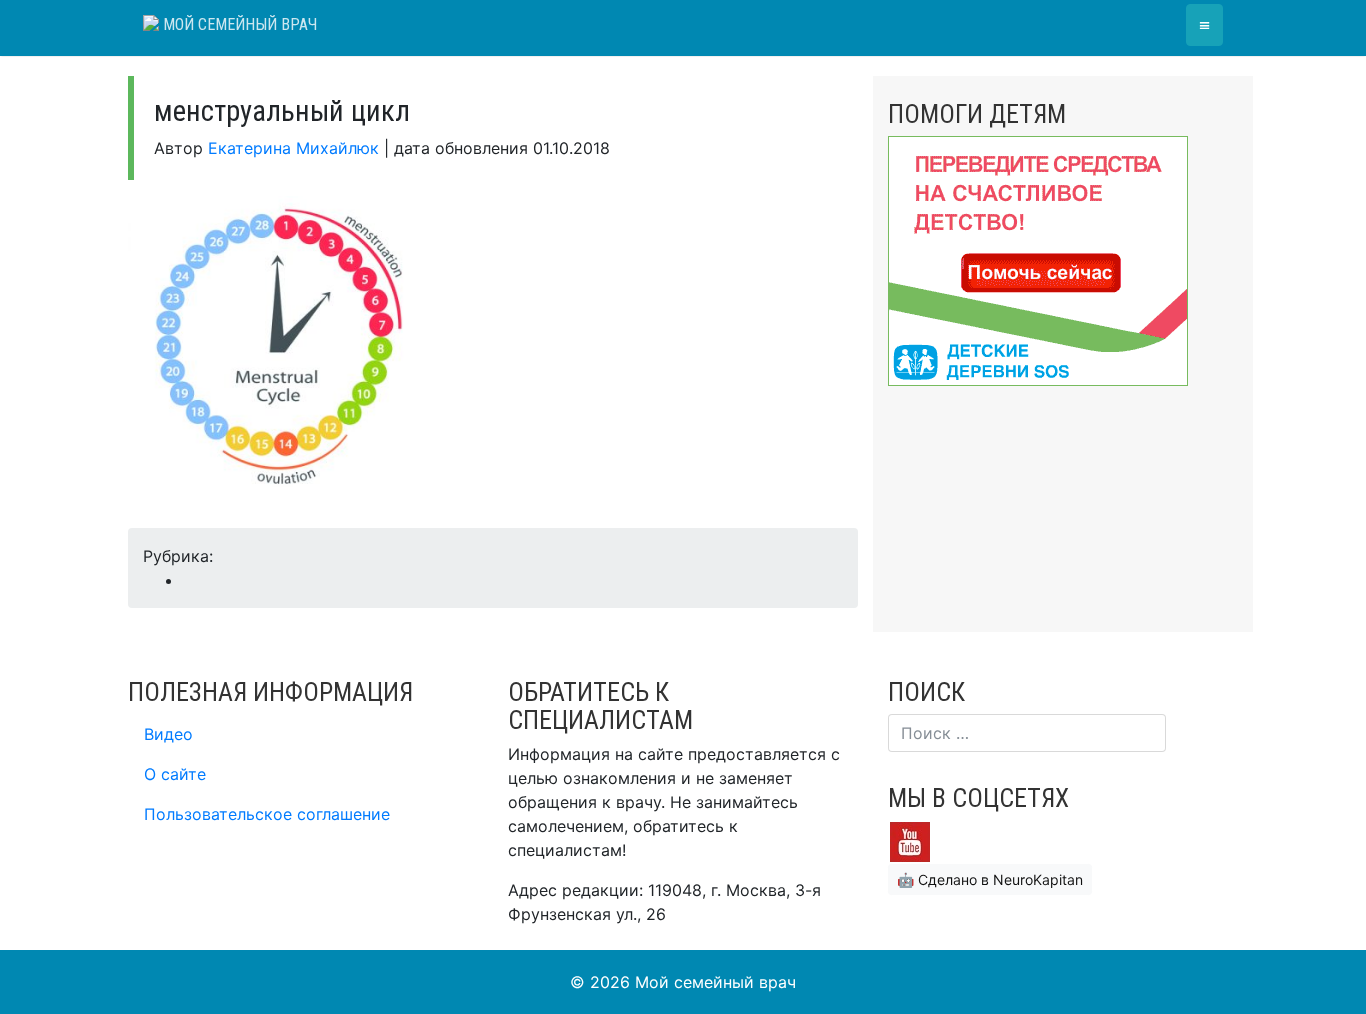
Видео (168, 734)
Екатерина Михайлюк (293, 148)
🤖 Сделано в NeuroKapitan (990, 879)
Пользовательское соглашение (267, 814)
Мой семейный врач (238, 24)
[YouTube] (910, 840)
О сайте (175, 774)
